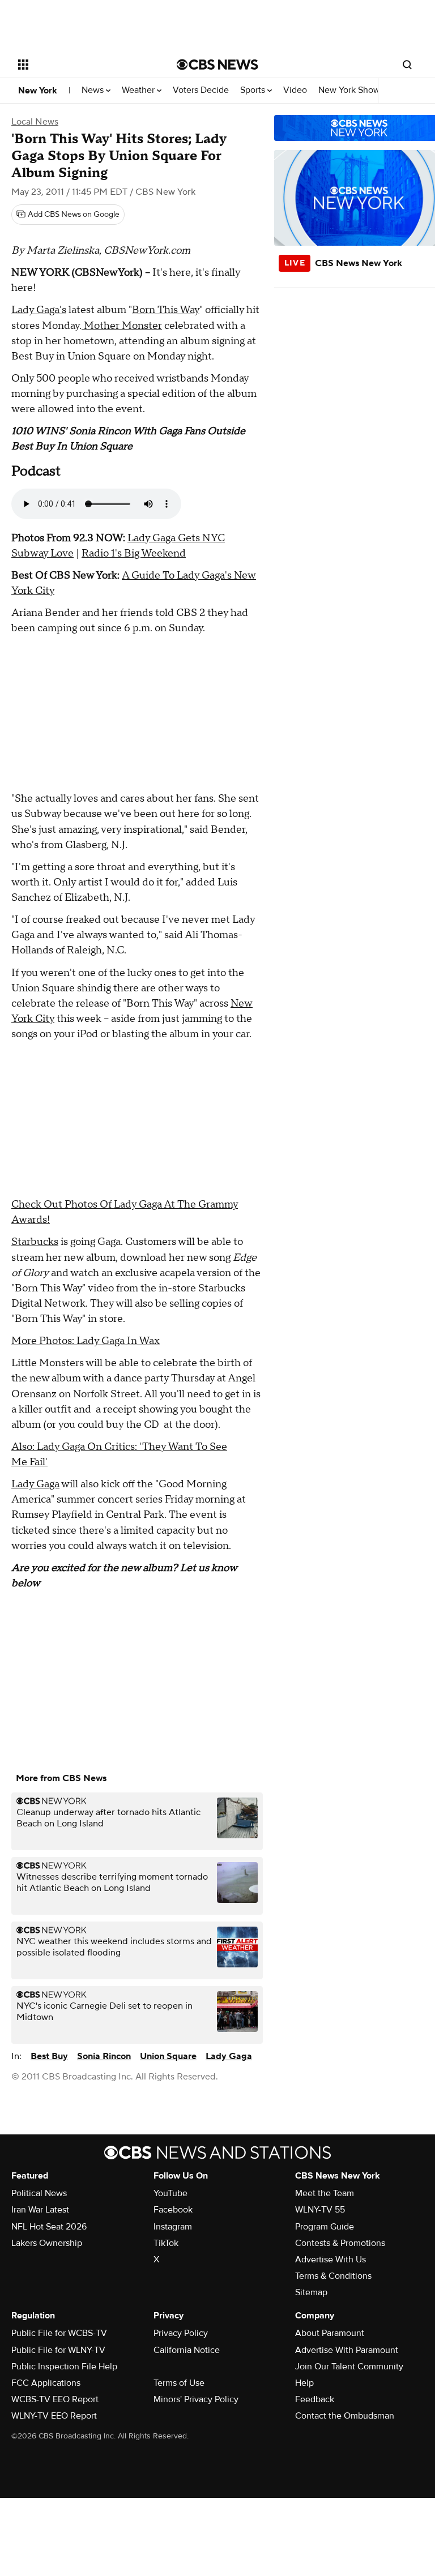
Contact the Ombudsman (345, 2416)
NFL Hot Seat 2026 (49, 2227)
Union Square (168, 2056)
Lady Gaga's (39, 310)
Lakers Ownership (47, 2243)
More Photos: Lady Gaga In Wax (86, 1341)
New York (38, 91)
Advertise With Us (330, 2260)
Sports (254, 90)
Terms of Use (179, 2383)
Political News (39, 2193)
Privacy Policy (181, 2333)
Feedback (315, 2399)
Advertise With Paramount (347, 2350)
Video (295, 90)
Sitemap (311, 2292)
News (94, 90)
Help (304, 2383)
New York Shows (352, 90)
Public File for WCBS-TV (59, 2333)
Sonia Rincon (104, 2056)
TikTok (166, 2243)
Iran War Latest (40, 2210)
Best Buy (49, 2056)
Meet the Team (325, 2193)
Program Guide (325, 2227)
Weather (139, 90)
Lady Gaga (35, 1484)
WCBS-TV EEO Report (55, 2399)
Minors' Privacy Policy (196, 2399)
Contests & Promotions (340, 2243)
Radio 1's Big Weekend (134, 553)
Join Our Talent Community (349, 2367)
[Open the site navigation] (85, 65)
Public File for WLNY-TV (58, 2350)
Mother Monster (122, 326)
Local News (35, 122)
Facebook (173, 2210)
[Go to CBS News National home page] (217, 65)
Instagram (173, 2227)
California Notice (187, 2350)
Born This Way (166, 310)
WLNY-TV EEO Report (54, 2416)
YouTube (170, 2193)
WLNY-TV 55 (320, 2210)
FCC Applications (46, 2383)
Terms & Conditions (333, 2276)
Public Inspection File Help (64, 2367)
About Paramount (330, 2333)
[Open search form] (407, 65)
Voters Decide (201, 90)
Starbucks (35, 1242)
